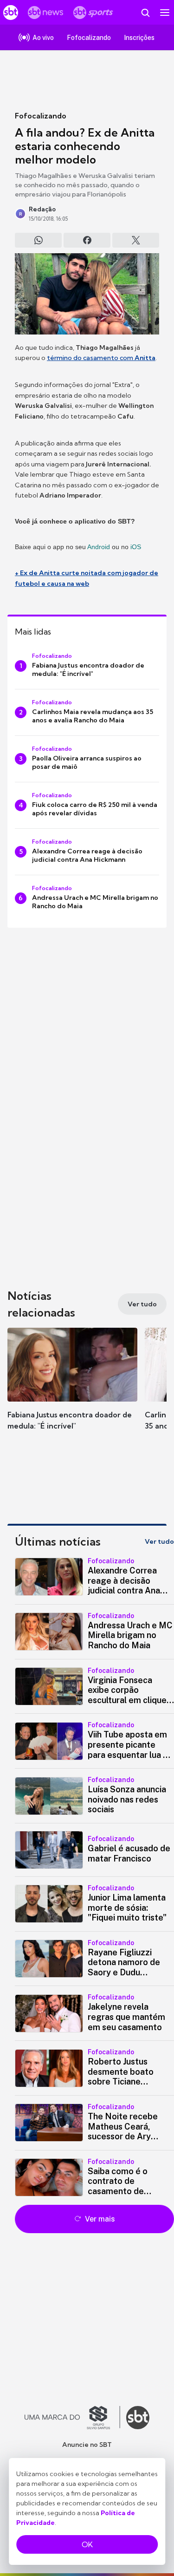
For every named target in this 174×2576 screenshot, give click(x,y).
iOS (136, 547)
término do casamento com (101, 358)
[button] (72, 1388)
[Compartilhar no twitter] (136, 240)
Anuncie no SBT (87, 2445)
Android (99, 547)
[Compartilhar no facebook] (87, 240)
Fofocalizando (41, 116)
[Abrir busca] (145, 13)
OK (87, 2544)
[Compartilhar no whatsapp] (38, 240)
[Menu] (165, 13)
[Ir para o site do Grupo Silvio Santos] (72, 2418)
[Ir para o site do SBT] (138, 2418)
